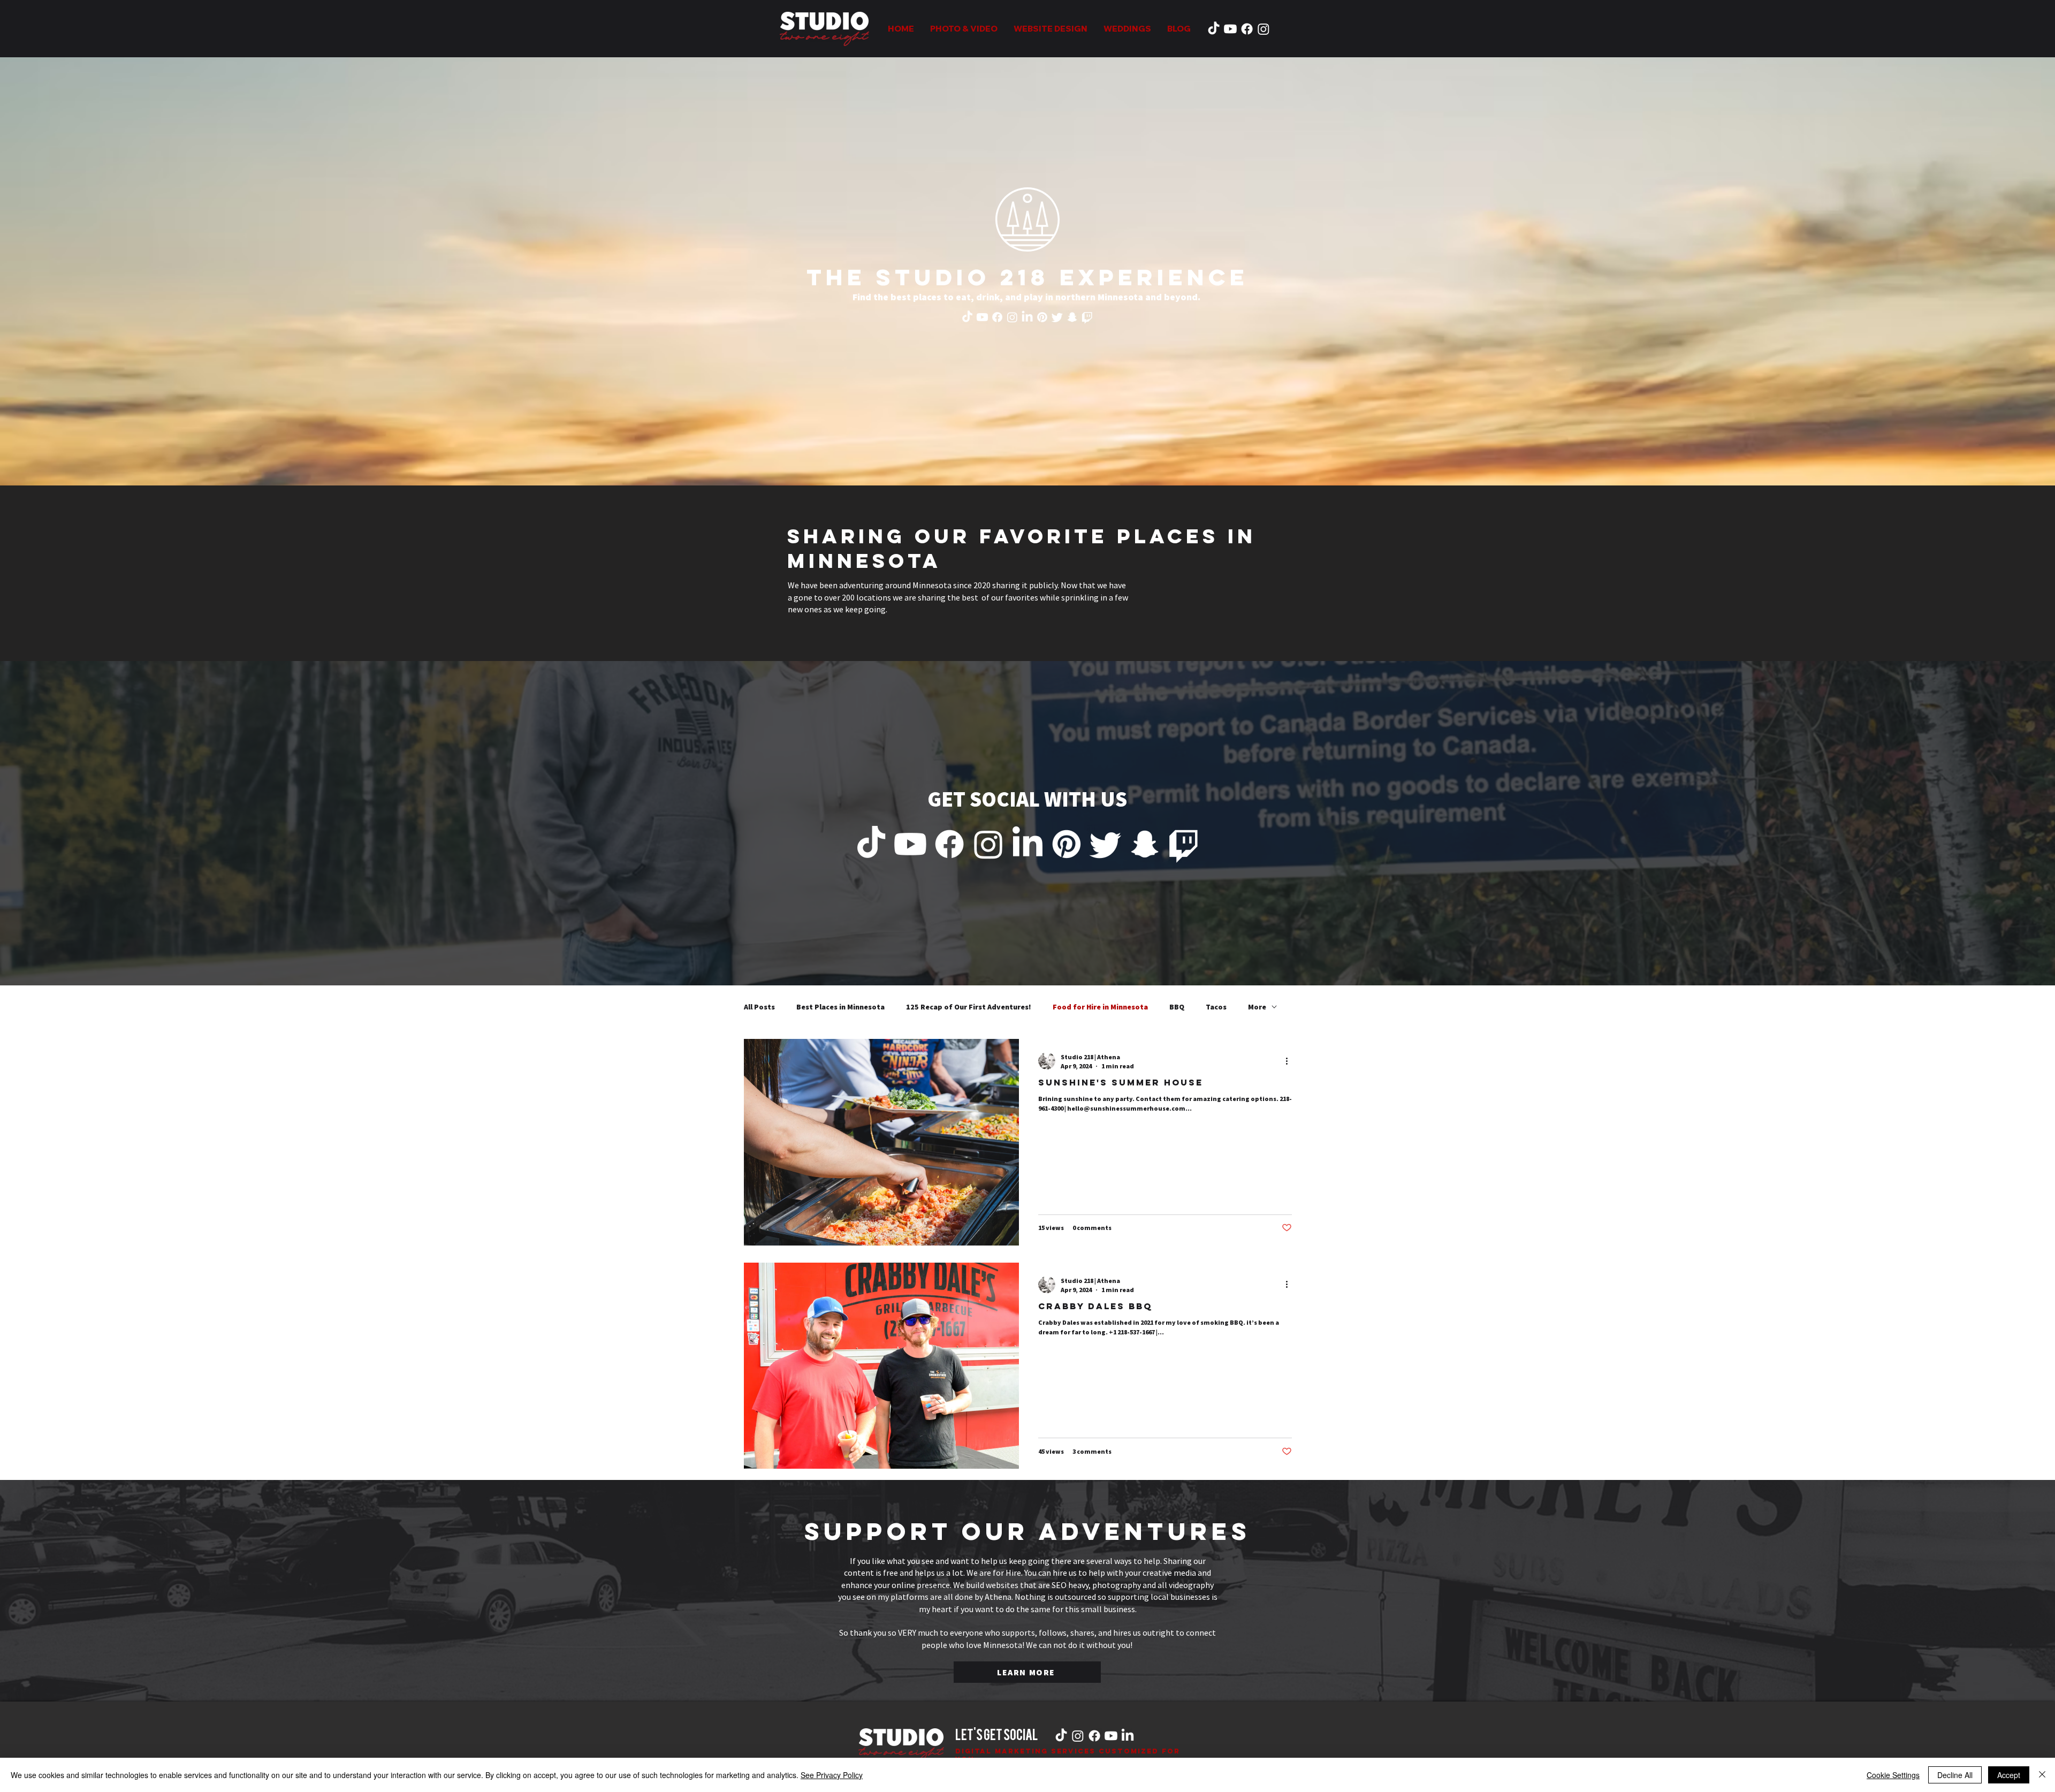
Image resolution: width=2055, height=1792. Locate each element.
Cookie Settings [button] (1893, 1775)
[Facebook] (1247, 29)
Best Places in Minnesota (840, 1007)
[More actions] (1290, 1061)
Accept (2009, 1775)
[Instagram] (1264, 29)
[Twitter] (1057, 317)
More (1257, 1007)
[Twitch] (1087, 317)
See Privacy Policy (832, 1775)
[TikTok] (1214, 29)
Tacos (1216, 1007)
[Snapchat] (1072, 317)
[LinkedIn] (1027, 317)
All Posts (759, 1007)
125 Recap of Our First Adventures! (969, 1007)
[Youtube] (1230, 29)
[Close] (2042, 1775)
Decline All (1955, 1775)
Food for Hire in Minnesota (1100, 1007)
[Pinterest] (1042, 317)
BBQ (1177, 1007)
